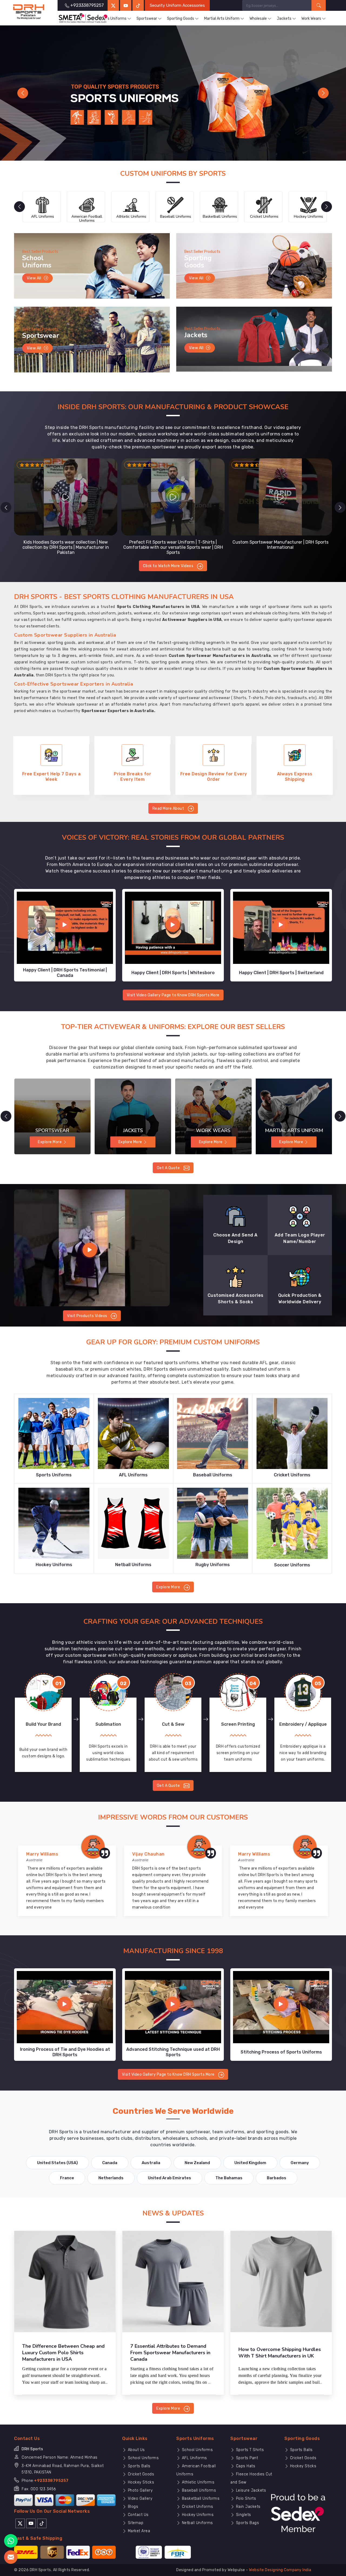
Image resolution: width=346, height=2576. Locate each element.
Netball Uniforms (197, 2523)
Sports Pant (246, 2458)
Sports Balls (139, 2466)
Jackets (284, 19)
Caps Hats (245, 2466)
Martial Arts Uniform (222, 19)
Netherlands (111, 2178)
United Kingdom (250, 2163)
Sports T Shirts (249, 2450)
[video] (92, 1248)
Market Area (138, 2531)
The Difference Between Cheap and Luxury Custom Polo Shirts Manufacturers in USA (63, 2353)
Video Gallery (139, 2499)
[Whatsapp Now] (11, 2541)
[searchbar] (319, 5)
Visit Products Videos (88, 1316)
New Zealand (197, 2163)
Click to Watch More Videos (169, 566)
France (67, 2178)
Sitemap (135, 2523)
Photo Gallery (139, 2490)
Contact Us (138, 2515)
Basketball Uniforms (200, 2499)
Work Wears (311, 19)
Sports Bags (247, 2523)
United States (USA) (57, 2163)
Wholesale (258, 19)
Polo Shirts (245, 2499)
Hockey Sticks (140, 2482)
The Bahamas (229, 2178)
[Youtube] (31, 2523)
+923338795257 (51, 2481)
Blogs (132, 2507)
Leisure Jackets (250, 2490)
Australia (151, 2163)
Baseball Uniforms (198, 2490)
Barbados (277, 2178)
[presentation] (6, 507)
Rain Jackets (248, 2507)
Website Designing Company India (280, 2570)
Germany (300, 2163)
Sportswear (147, 19)
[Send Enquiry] (11, 2557)
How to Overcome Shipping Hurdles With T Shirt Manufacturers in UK (280, 2353)
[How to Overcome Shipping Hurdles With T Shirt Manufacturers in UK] (281, 2281)
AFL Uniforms (194, 2458)
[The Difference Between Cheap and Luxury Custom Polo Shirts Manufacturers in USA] (65, 2281)
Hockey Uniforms (197, 2515)
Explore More (169, 1587)
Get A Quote (169, 1168)
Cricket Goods (140, 2474)
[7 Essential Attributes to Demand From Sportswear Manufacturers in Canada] (173, 2281)
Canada (110, 2163)
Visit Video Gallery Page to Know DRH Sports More (173, 995)
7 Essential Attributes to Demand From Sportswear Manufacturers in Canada (170, 2353)
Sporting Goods (181, 19)
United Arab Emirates (169, 2178)
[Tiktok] (138, 5)
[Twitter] (113, 5)
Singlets (243, 2515)
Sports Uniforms (112, 19)
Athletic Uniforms (197, 2482)
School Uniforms (143, 2458)
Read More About (169, 808)
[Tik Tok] (42, 2523)
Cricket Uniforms (197, 2507)
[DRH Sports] (29, 12)
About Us (136, 2450)
